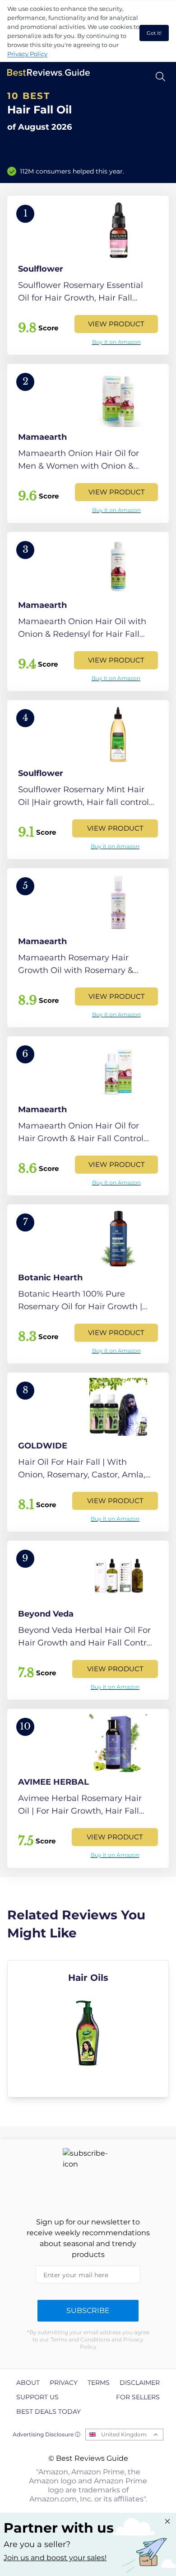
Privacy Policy (27, 54)
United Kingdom (124, 2434)
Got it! (154, 33)
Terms (99, 2383)
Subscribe (88, 2310)
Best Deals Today (49, 2411)
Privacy (64, 2383)
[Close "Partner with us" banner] (167, 2521)
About (28, 2383)
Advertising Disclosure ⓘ (46, 2434)
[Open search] (160, 77)
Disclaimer (140, 2383)
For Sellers (138, 2397)
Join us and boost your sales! (55, 2558)
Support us (37, 2397)
